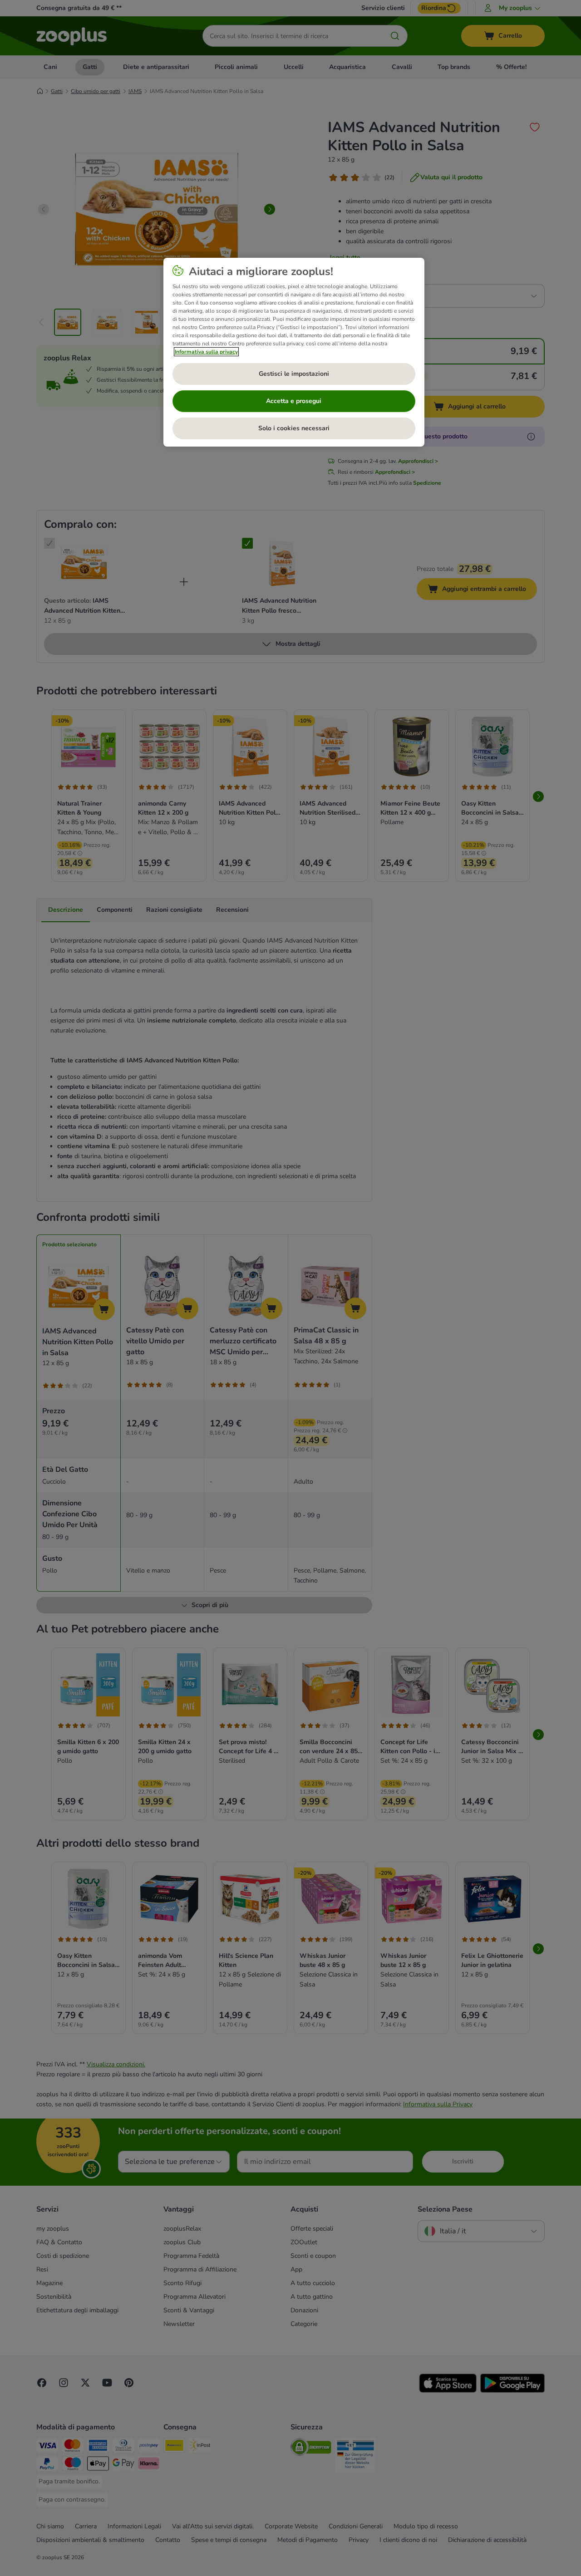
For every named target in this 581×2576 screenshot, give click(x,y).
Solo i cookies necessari (294, 428)
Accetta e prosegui (294, 401)
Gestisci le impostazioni (294, 374)
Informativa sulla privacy (206, 352)
